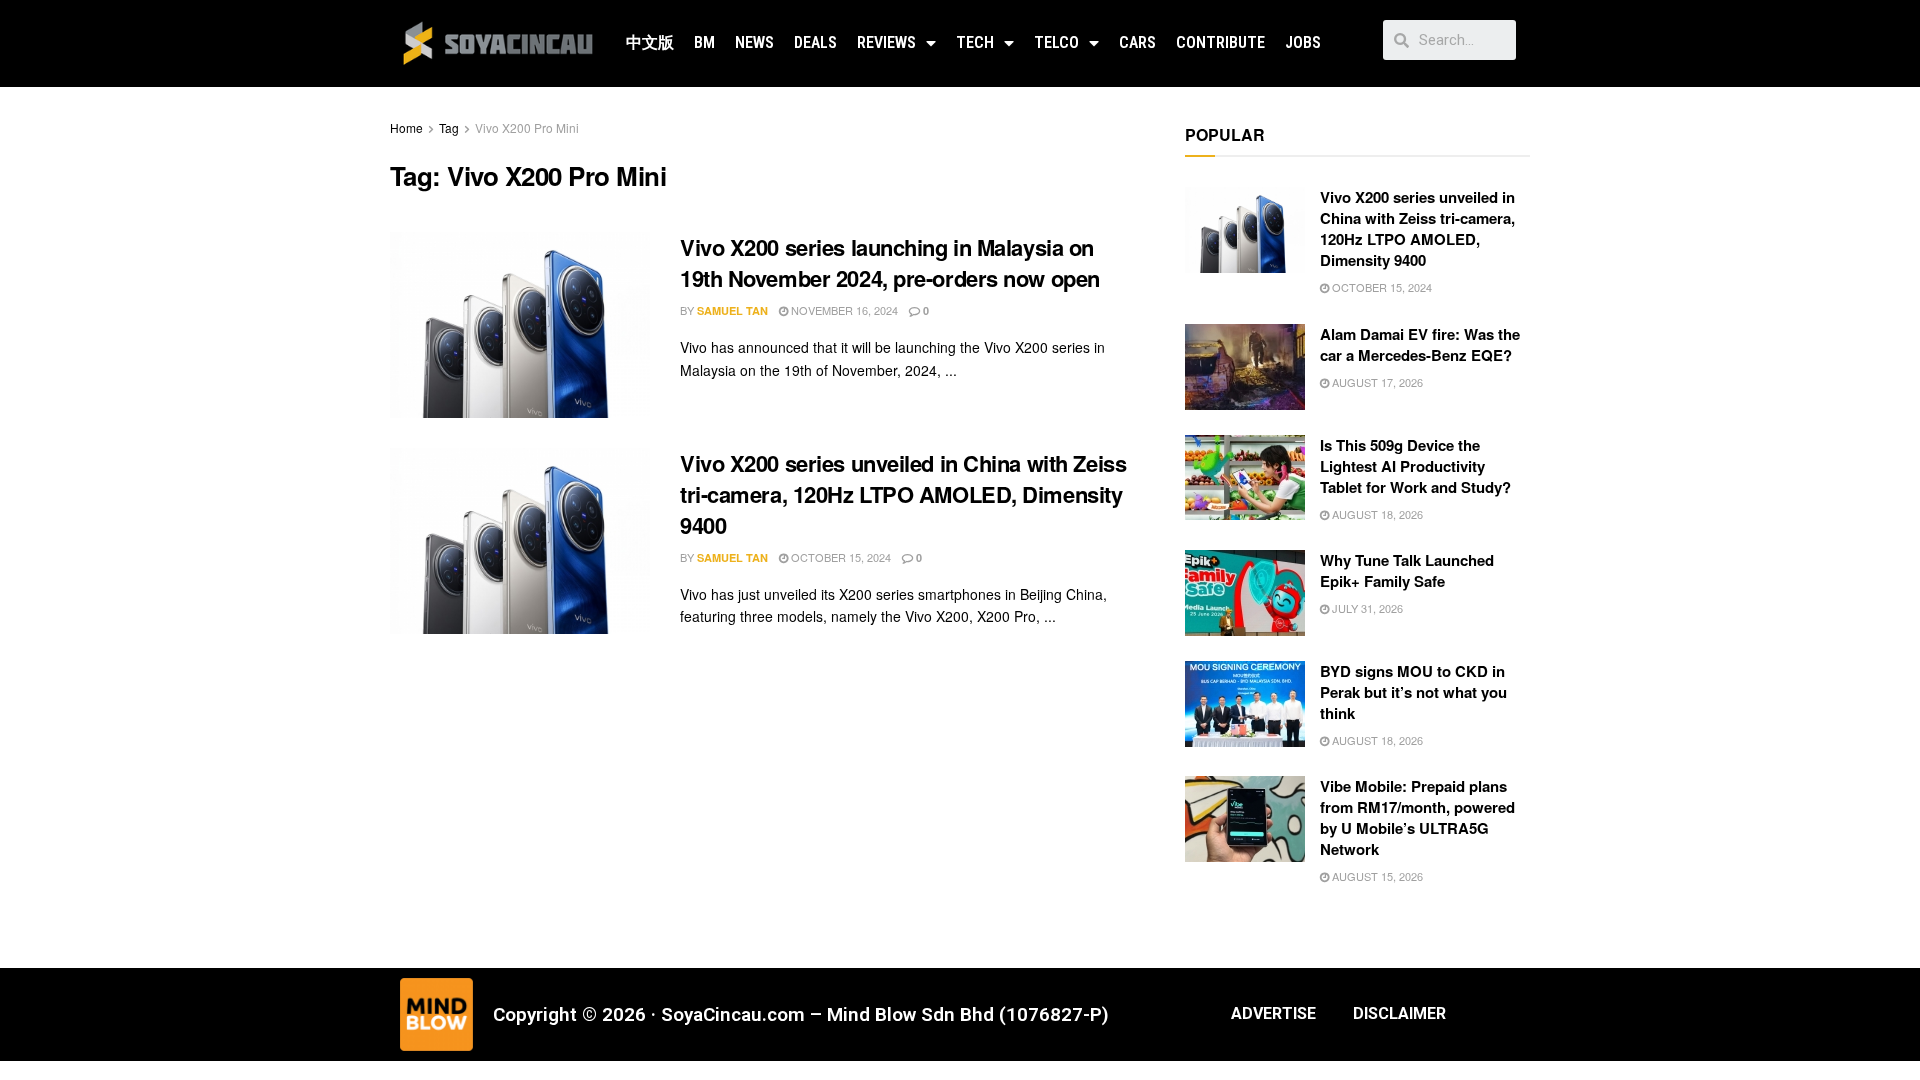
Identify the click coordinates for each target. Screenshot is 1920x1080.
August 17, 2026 (1376, 382)
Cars (1137, 42)
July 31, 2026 (1366, 608)
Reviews (886, 42)
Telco (1056, 42)
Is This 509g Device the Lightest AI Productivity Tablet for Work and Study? (1415, 466)
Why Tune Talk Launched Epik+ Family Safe (1407, 570)
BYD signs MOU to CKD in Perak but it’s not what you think (1413, 692)
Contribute (1220, 42)
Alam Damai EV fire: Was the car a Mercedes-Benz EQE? (1420, 344)
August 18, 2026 (1376, 514)
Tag (449, 127)
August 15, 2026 (1376, 876)
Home (406, 127)
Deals (815, 42)
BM (704, 42)
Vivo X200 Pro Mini (527, 127)
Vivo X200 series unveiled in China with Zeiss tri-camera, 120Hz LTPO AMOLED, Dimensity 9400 (903, 494)
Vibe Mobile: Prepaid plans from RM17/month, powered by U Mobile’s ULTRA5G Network (1417, 817)
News (754, 42)
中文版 (650, 42)
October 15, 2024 (839, 557)
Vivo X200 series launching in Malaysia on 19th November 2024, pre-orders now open (890, 262)
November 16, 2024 (843, 310)
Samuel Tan (732, 310)
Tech (975, 42)
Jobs (1303, 42)
